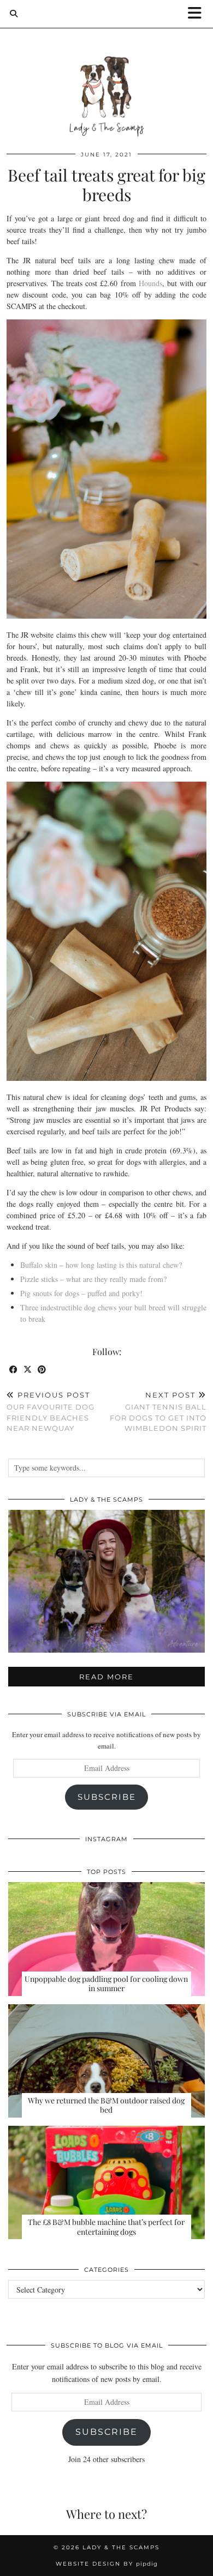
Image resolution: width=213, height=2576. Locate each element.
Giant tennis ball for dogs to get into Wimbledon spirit (158, 1412)
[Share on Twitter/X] (28, 1370)
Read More (106, 1677)
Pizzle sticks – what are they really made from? (93, 1279)
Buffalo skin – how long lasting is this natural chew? (101, 1265)
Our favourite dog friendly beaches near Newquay (51, 1412)
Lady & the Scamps (121, 2547)
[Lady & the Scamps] (106, 75)
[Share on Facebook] (14, 1370)
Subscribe (107, 1797)
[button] (198, 14)
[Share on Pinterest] (42, 1370)
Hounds (150, 283)
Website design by (107, 2564)
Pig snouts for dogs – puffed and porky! (81, 1293)
